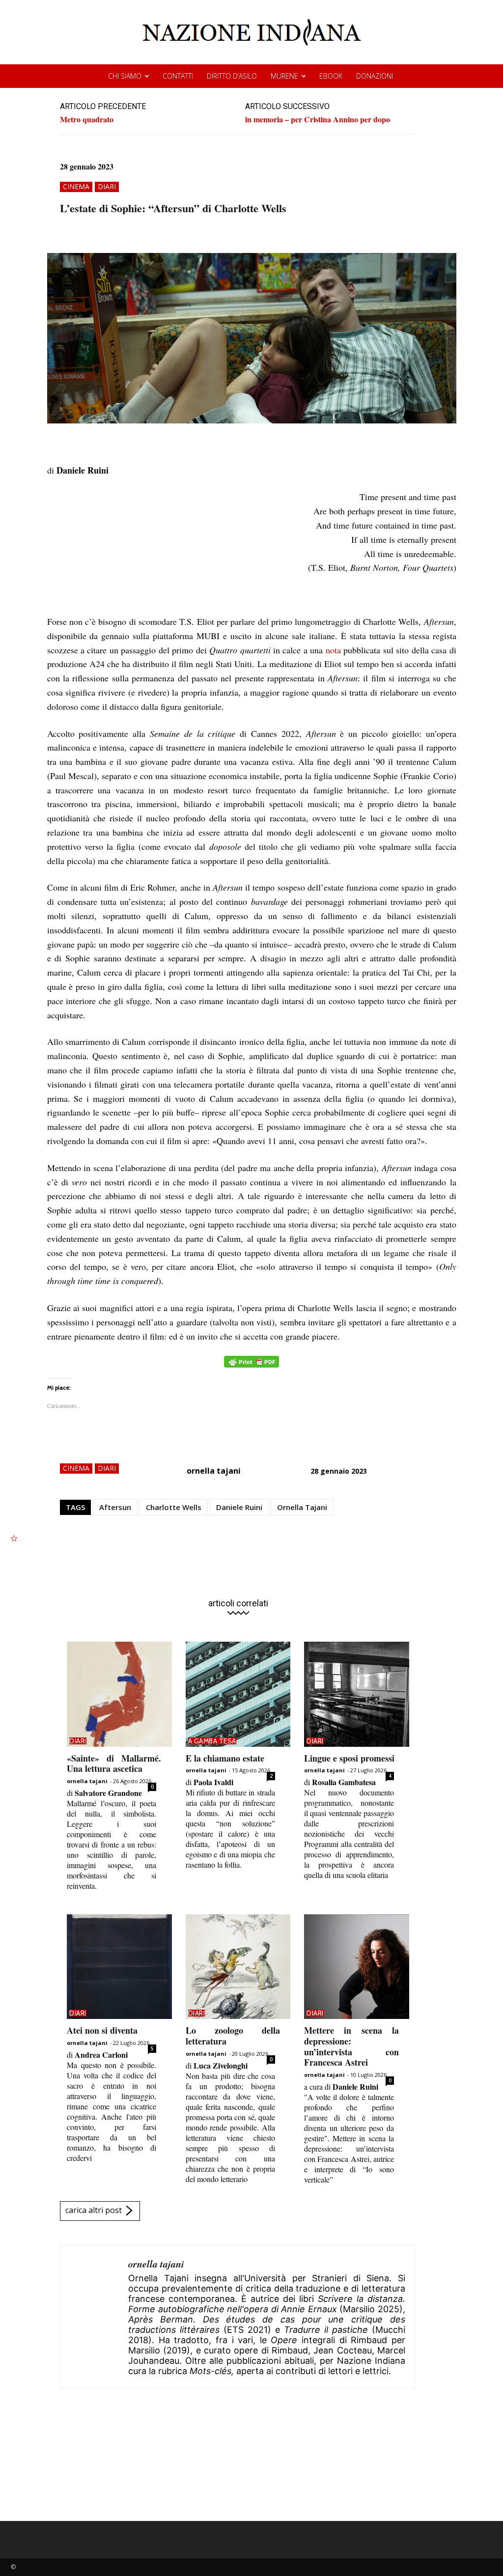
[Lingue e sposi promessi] (357, 1694)
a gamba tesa (212, 1741)
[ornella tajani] (94, 2317)
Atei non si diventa (102, 2030)
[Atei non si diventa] (119, 1967)
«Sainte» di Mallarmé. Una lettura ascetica (114, 1764)
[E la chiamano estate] (238, 1694)
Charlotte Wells (174, 1507)
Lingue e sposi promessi (349, 1758)
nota (333, 650)
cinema (76, 186)
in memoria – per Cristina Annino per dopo (318, 119)
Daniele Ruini (239, 1507)
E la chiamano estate (225, 1758)
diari (107, 186)
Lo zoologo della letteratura (233, 2036)
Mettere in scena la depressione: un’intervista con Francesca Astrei (351, 2046)
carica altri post (94, 2210)
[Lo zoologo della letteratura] (238, 1967)
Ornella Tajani (302, 1507)
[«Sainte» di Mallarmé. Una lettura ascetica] (119, 1694)
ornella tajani (214, 1471)
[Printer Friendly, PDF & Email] (251, 1367)
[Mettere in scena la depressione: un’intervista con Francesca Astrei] (357, 1967)
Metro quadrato (87, 119)
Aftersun (115, 1507)
